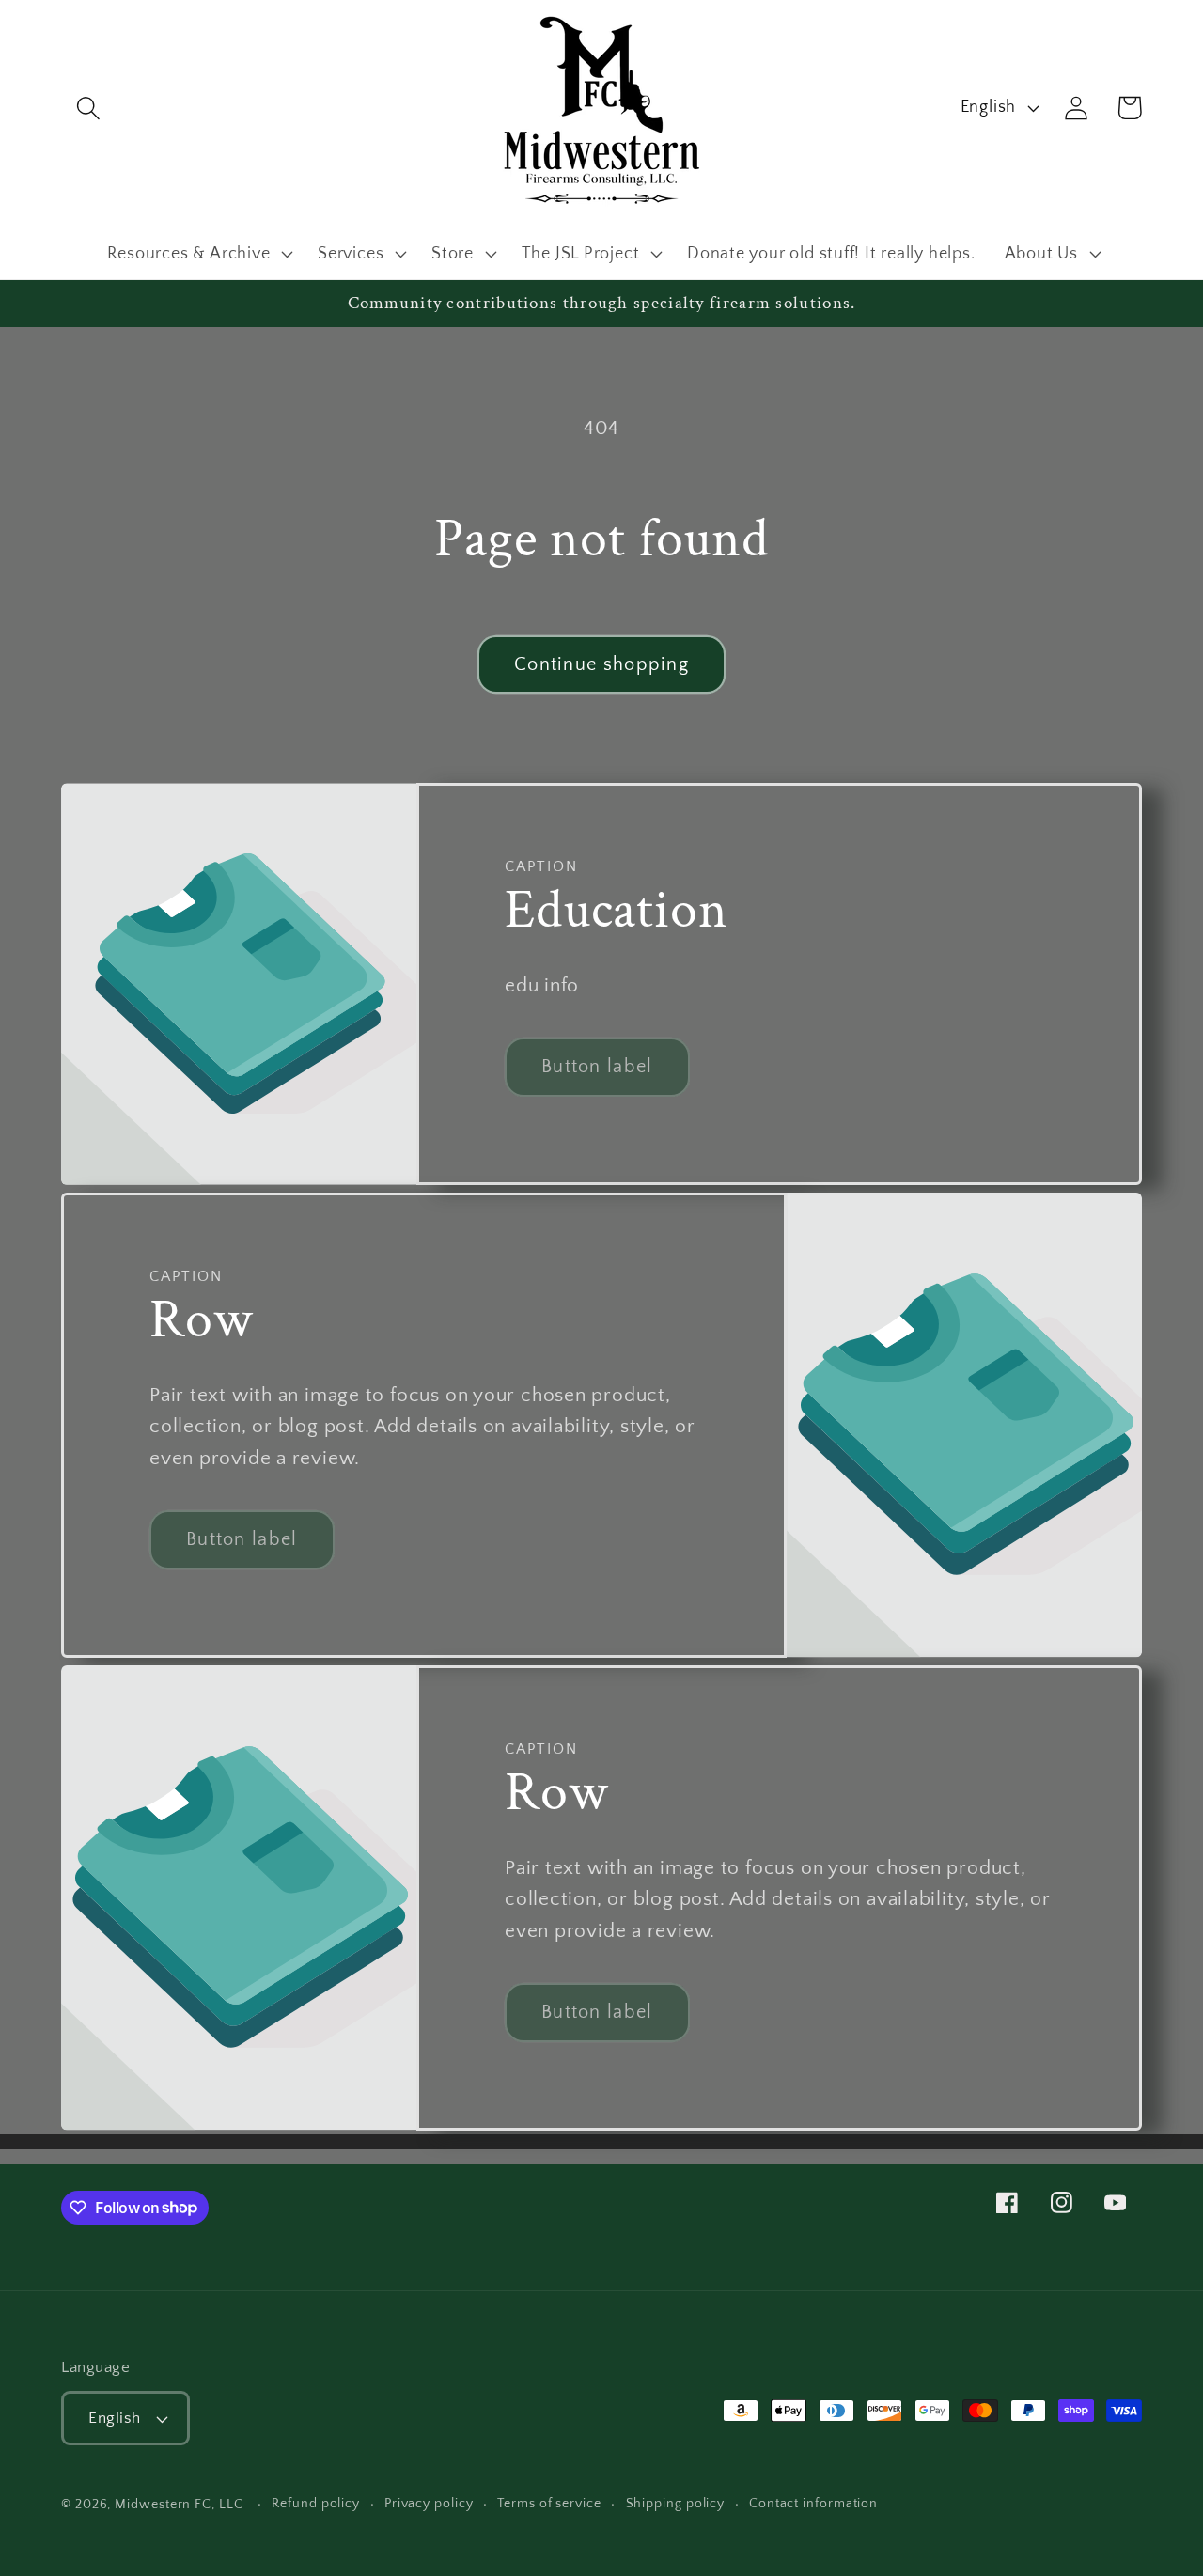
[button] (88, 108)
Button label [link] (597, 1067)
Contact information (813, 2504)
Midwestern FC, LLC (179, 2505)
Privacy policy (429, 2504)
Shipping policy (676, 2504)
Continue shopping (601, 664)
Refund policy (316, 2504)
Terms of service (549, 2504)
